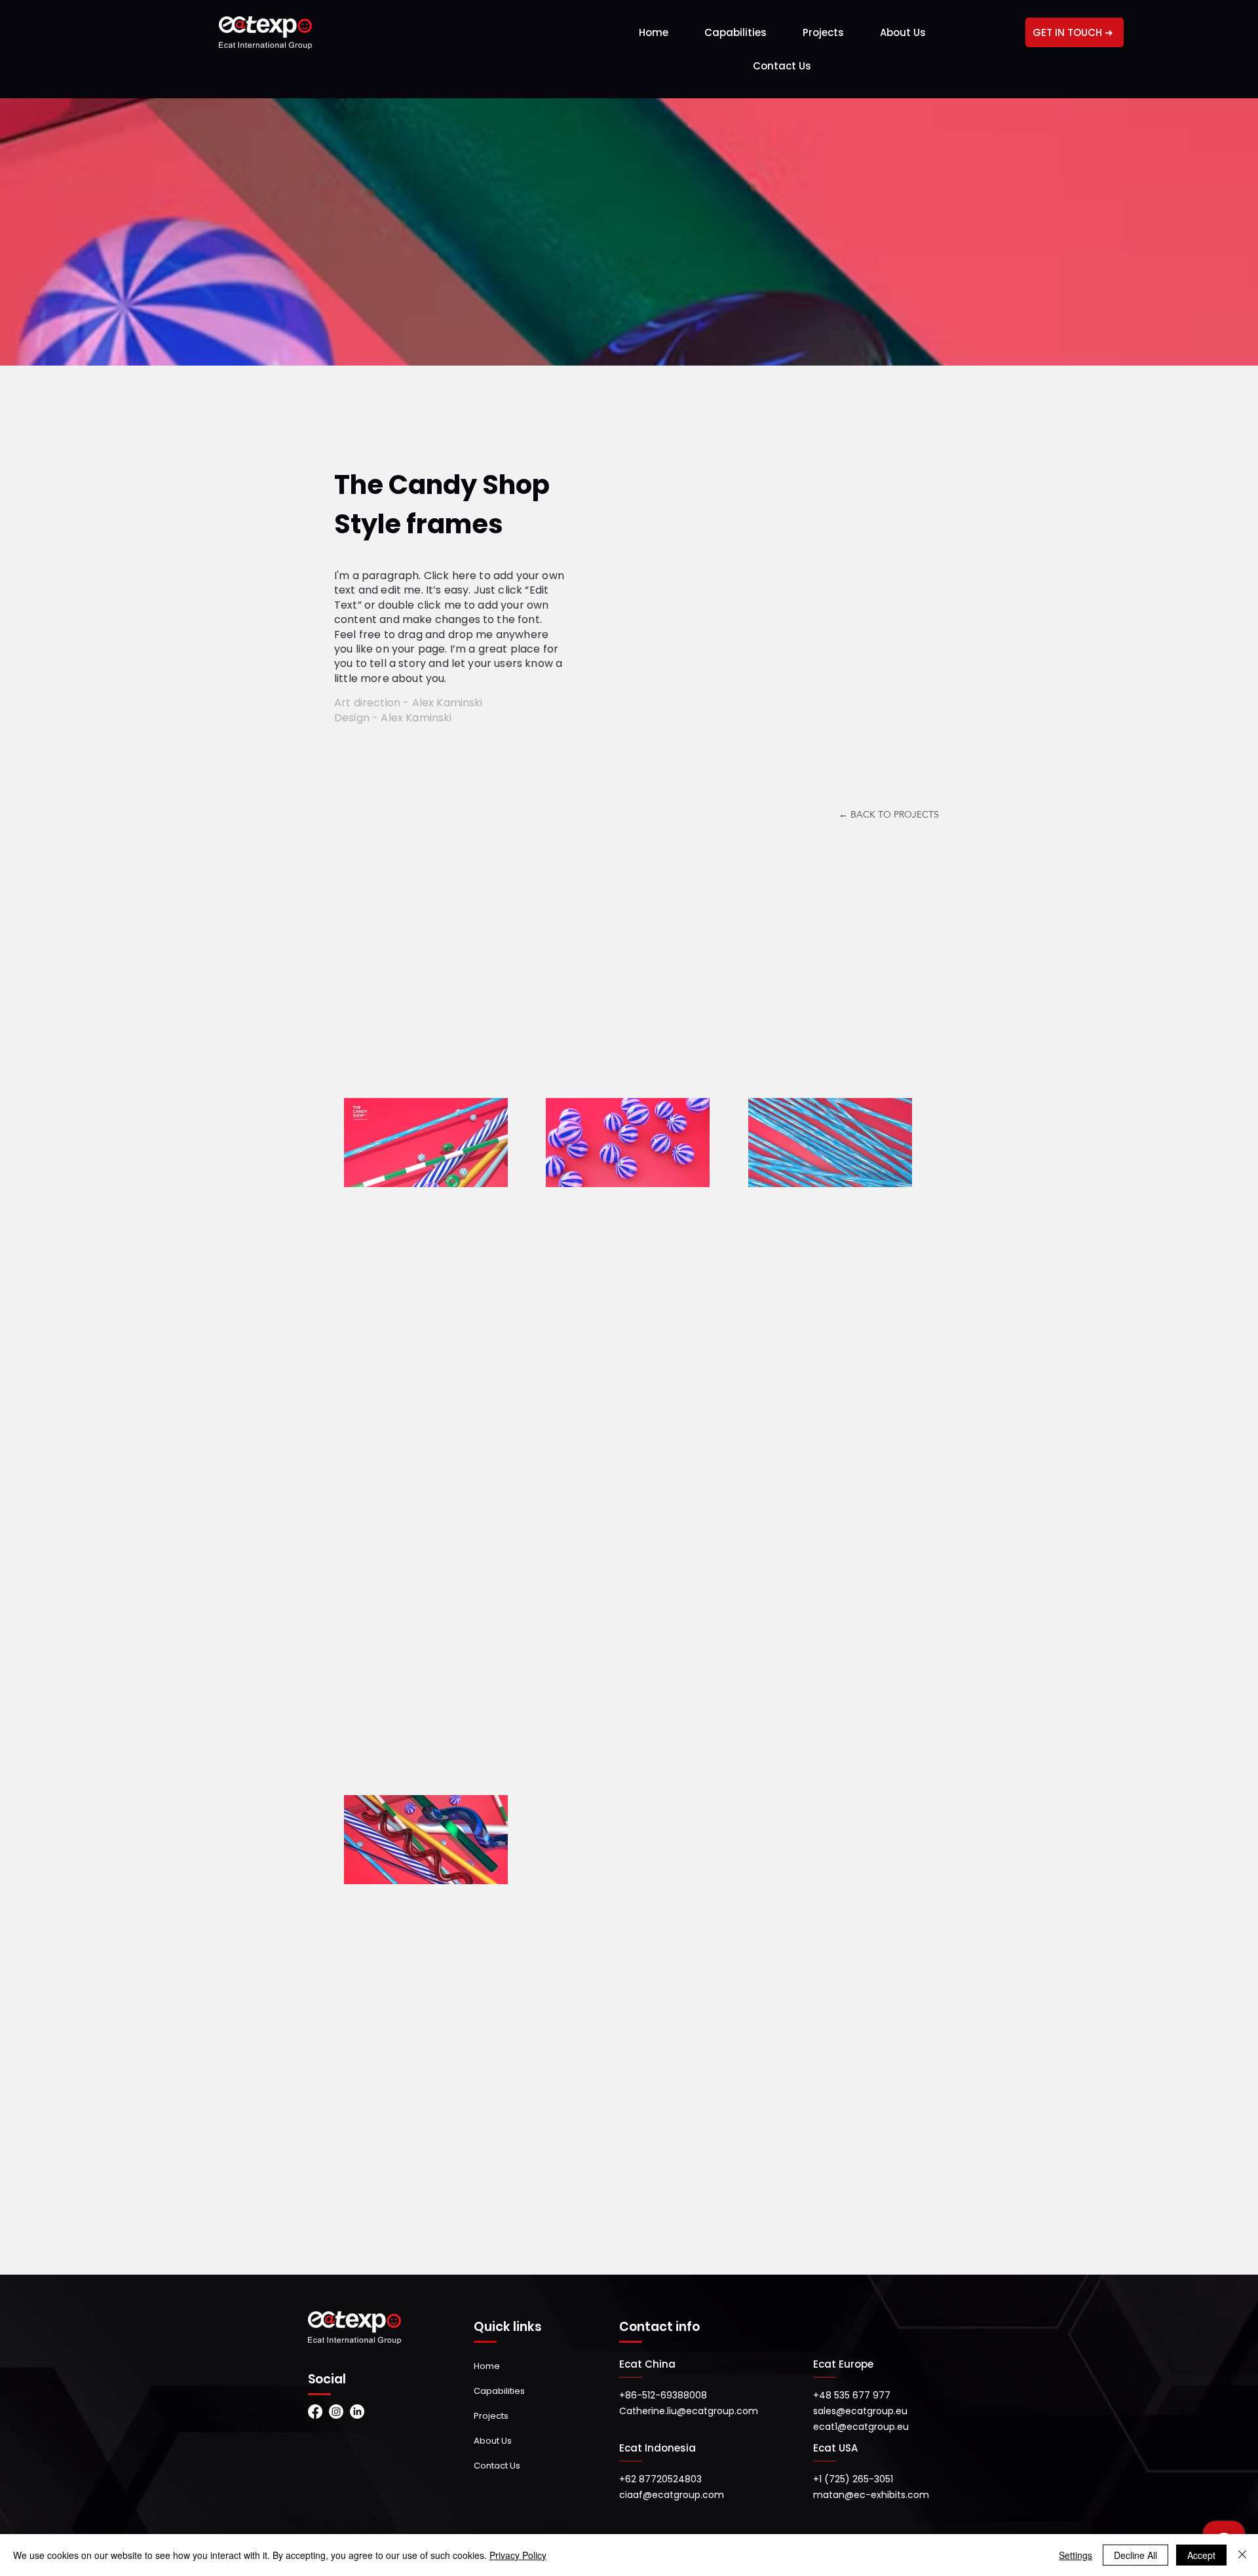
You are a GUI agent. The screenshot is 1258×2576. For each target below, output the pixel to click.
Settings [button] (1076, 2555)
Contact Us (497, 2466)
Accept (1201, 2555)
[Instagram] (336, 2412)
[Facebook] (315, 2412)
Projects (491, 2416)
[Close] (1242, 2555)
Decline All (1135, 2555)
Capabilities (499, 2391)
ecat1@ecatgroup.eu (861, 2427)
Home (487, 2366)
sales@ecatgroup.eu (860, 2411)
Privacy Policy (518, 2555)
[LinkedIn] (357, 2412)
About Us (493, 2441)
